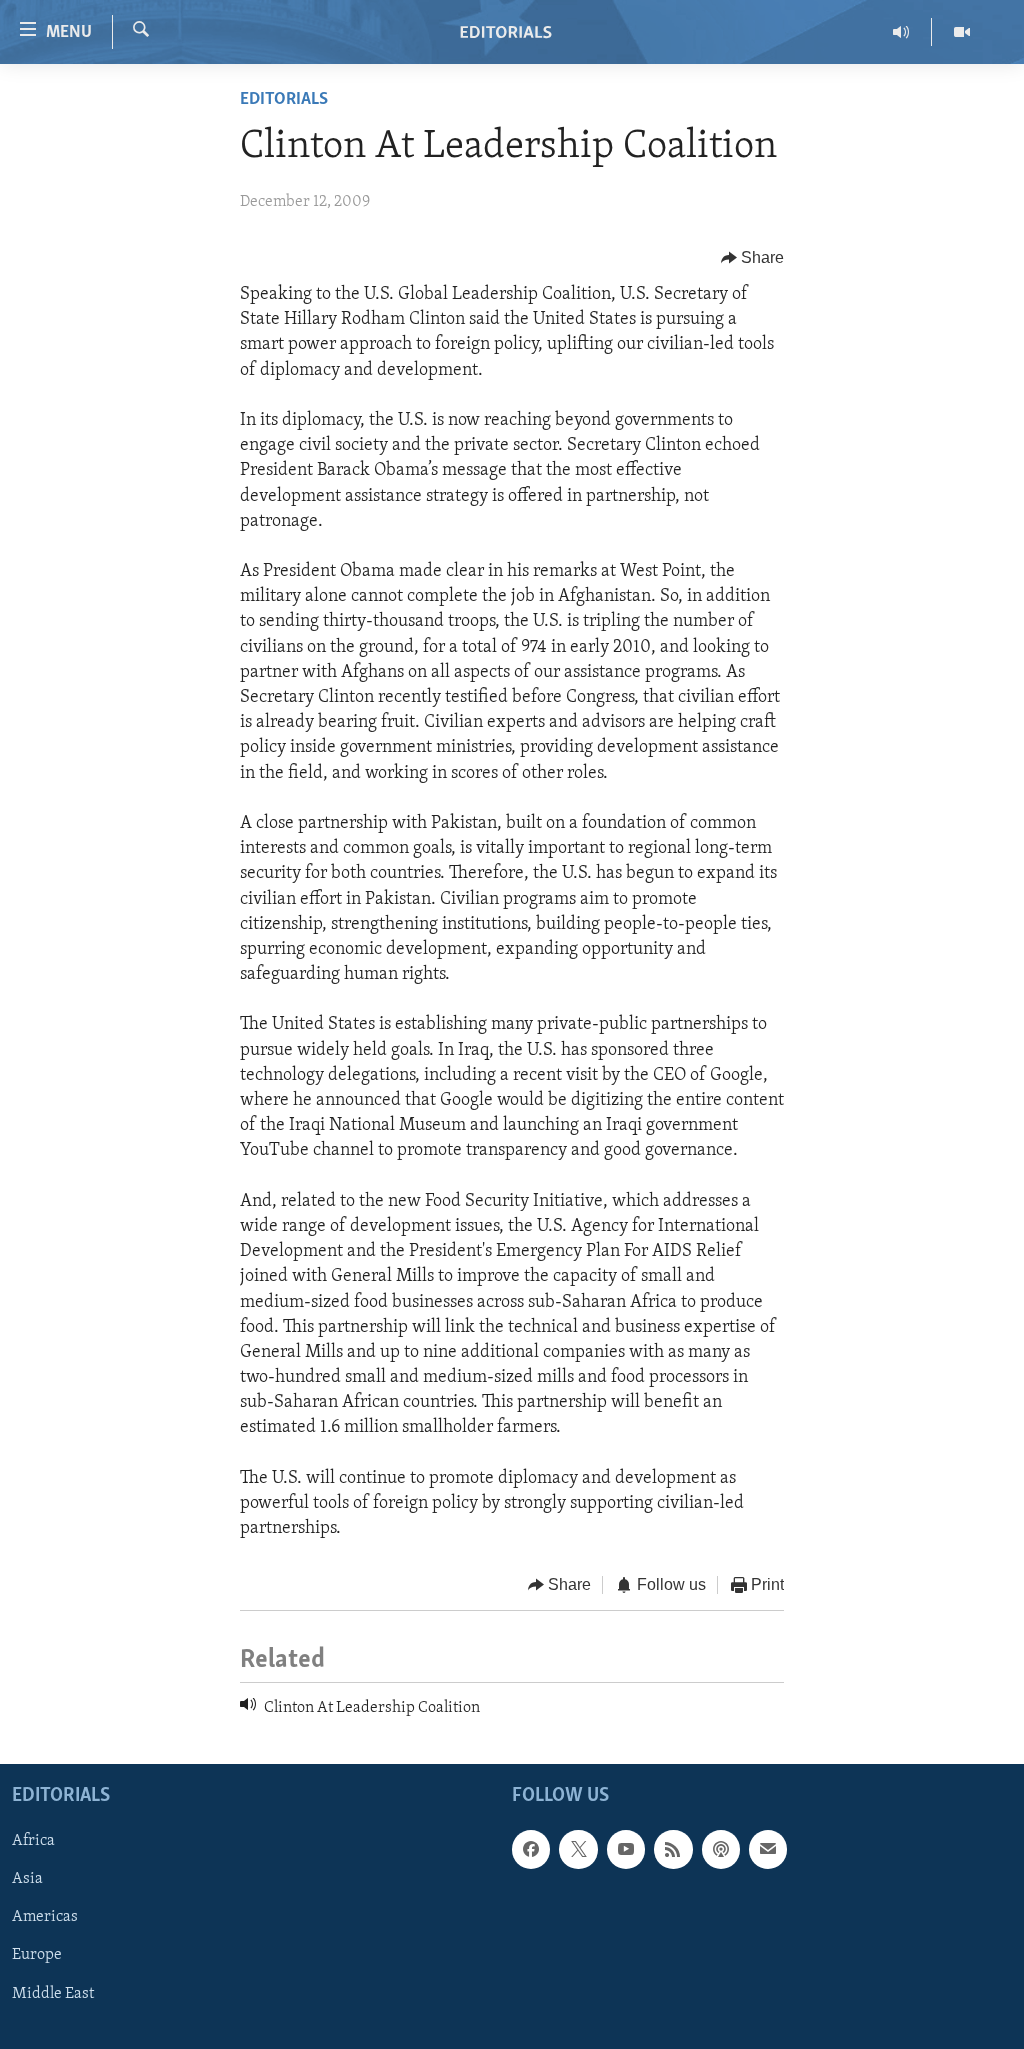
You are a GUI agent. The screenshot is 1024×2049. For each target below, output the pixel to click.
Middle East (53, 1994)
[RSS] (673, 1850)
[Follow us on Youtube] (626, 1850)
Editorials (284, 100)
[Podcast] (721, 1850)
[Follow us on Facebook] (531, 1850)
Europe (37, 1956)
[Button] (753, 258)
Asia (27, 1880)
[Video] (962, 32)
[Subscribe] (768, 1850)
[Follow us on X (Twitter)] (578, 1850)
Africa (33, 1842)
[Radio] (901, 32)
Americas (45, 1918)
